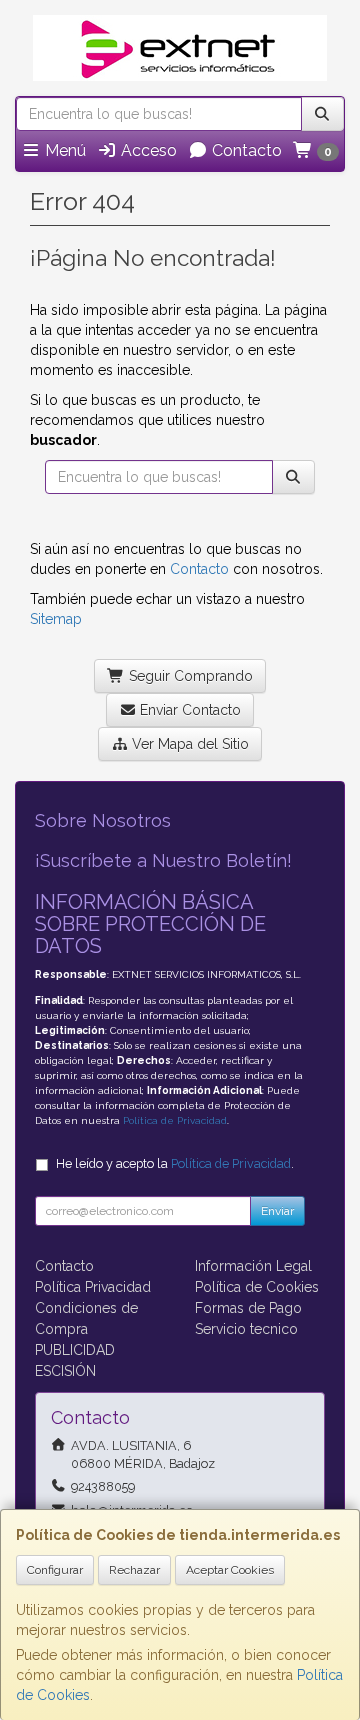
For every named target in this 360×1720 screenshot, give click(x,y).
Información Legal (253, 1266)
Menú (63, 150)
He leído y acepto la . (175, 1163)
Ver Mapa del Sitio (188, 744)
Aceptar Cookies (230, 1570)
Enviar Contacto (188, 710)
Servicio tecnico (246, 1329)
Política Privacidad (93, 1287)
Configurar (55, 1570)
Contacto (245, 150)
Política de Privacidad (175, 1120)
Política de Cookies (257, 1287)
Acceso (147, 150)
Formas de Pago (248, 1308)
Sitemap (56, 619)
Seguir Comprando (189, 676)
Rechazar (134, 1570)
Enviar (277, 1211)
